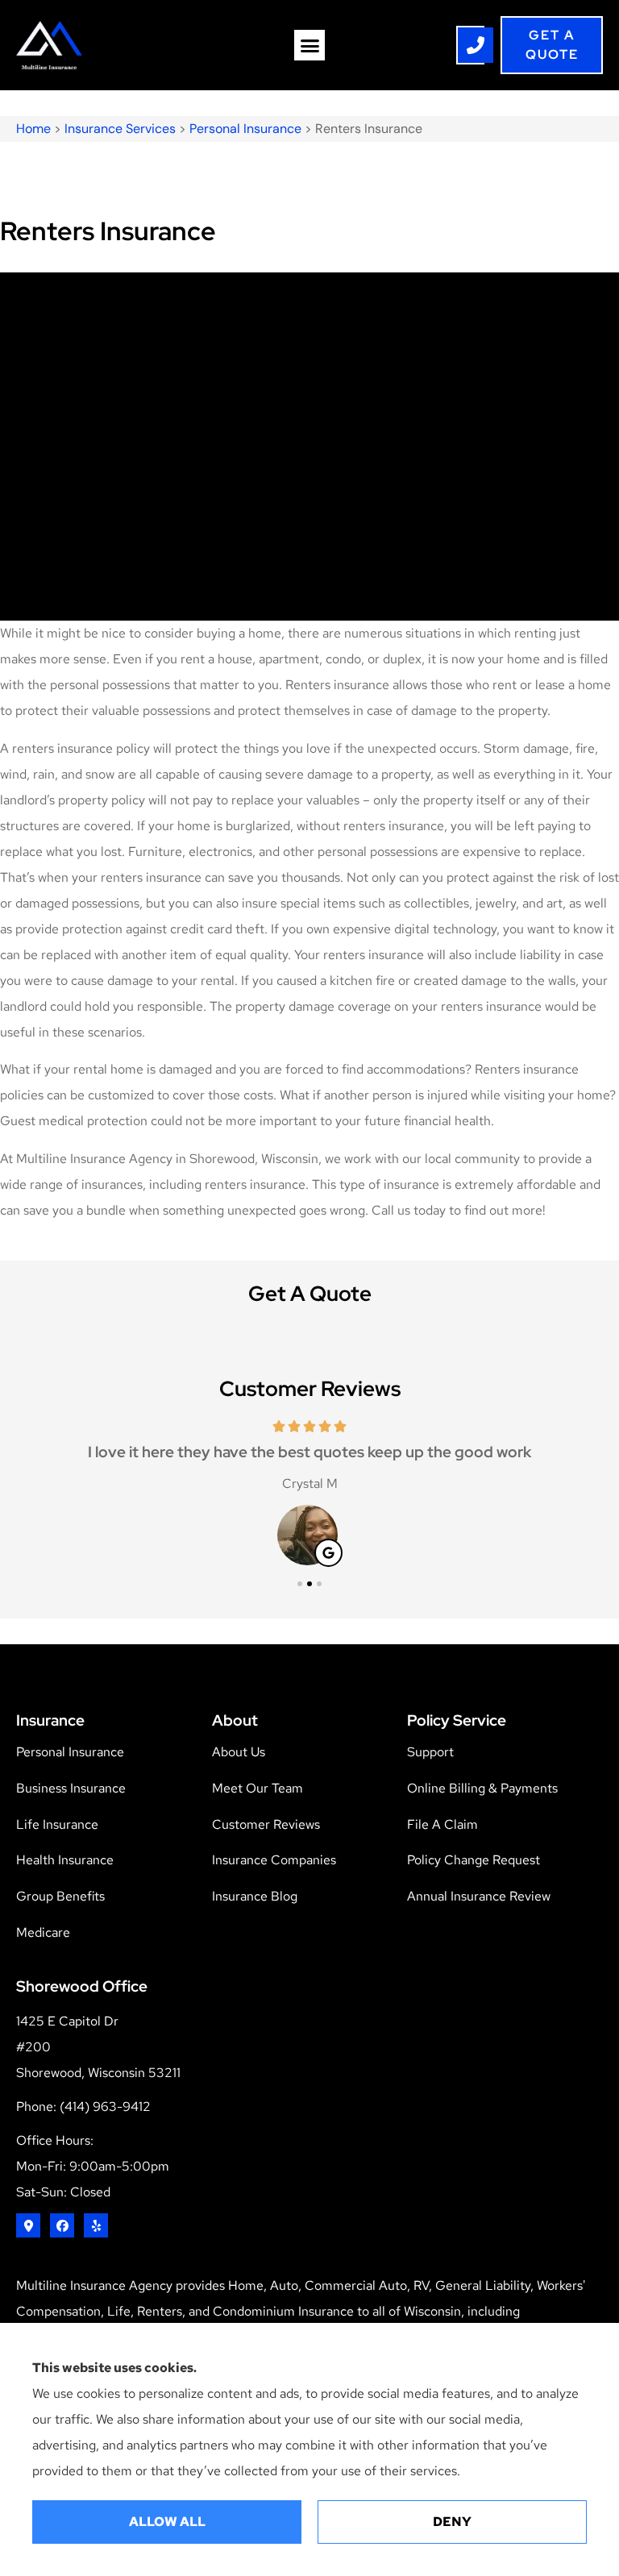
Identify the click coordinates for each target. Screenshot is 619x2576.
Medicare (43, 1932)
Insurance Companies (274, 1860)
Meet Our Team (258, 1788)
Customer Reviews (266, 1824)
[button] (309, 45)
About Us (239, 1752)
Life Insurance (57, 1824)
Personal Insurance (245, 129)
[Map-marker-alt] (28, 2225)
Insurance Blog (255, 1896)
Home (33, 129)
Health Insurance (65, 1860)
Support (430, 1752)
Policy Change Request (474, 1860)
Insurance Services (120, 129)
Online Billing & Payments (482, 1788)
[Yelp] (96, 2225)
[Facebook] (62, 2225)
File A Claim (442, 1824)
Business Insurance (71, 1788)
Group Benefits (60, 1896)
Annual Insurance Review (479, 1896)
